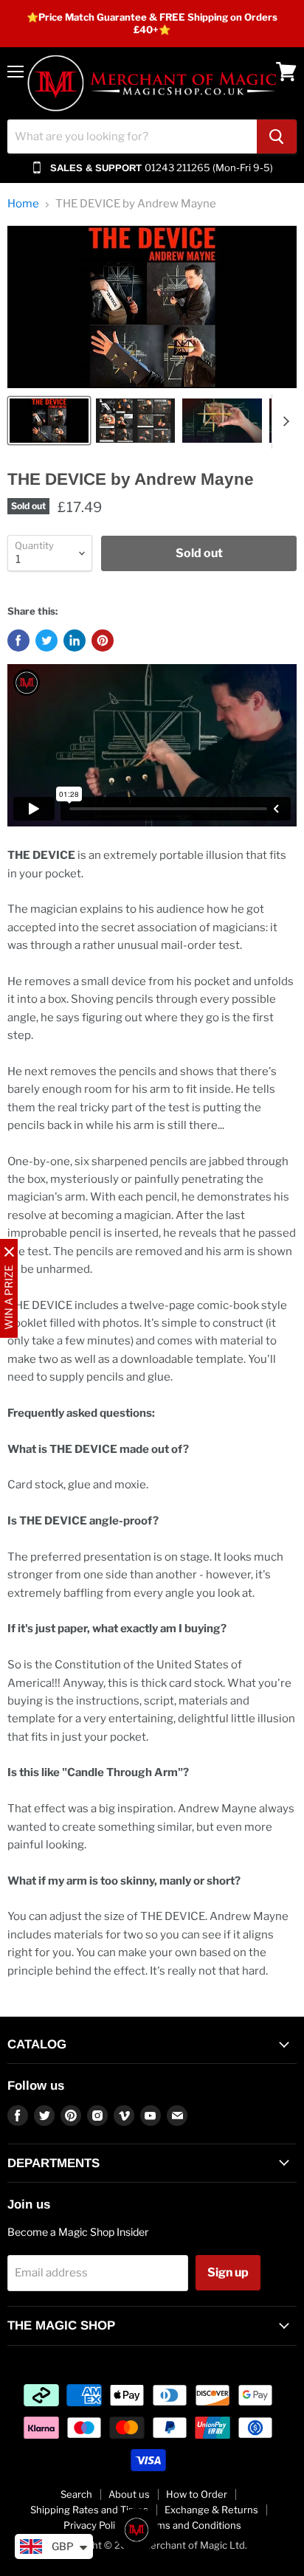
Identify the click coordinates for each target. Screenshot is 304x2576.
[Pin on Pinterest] (103, 640)
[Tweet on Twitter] (46, 640)
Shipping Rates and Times (89, 2510)
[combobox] (132, 137)
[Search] (277, 137)
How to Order (197, 2494)
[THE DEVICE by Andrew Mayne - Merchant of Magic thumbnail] (49, 421)
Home (23, 204)
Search (76, 2494)
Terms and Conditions (191, 2525)
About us (129, 2494)
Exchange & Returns (211, 2510)
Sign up (228, 2272)
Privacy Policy (94, 2525)
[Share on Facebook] (18, 640)
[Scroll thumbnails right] (283, 421)
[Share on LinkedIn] (75, 640)
